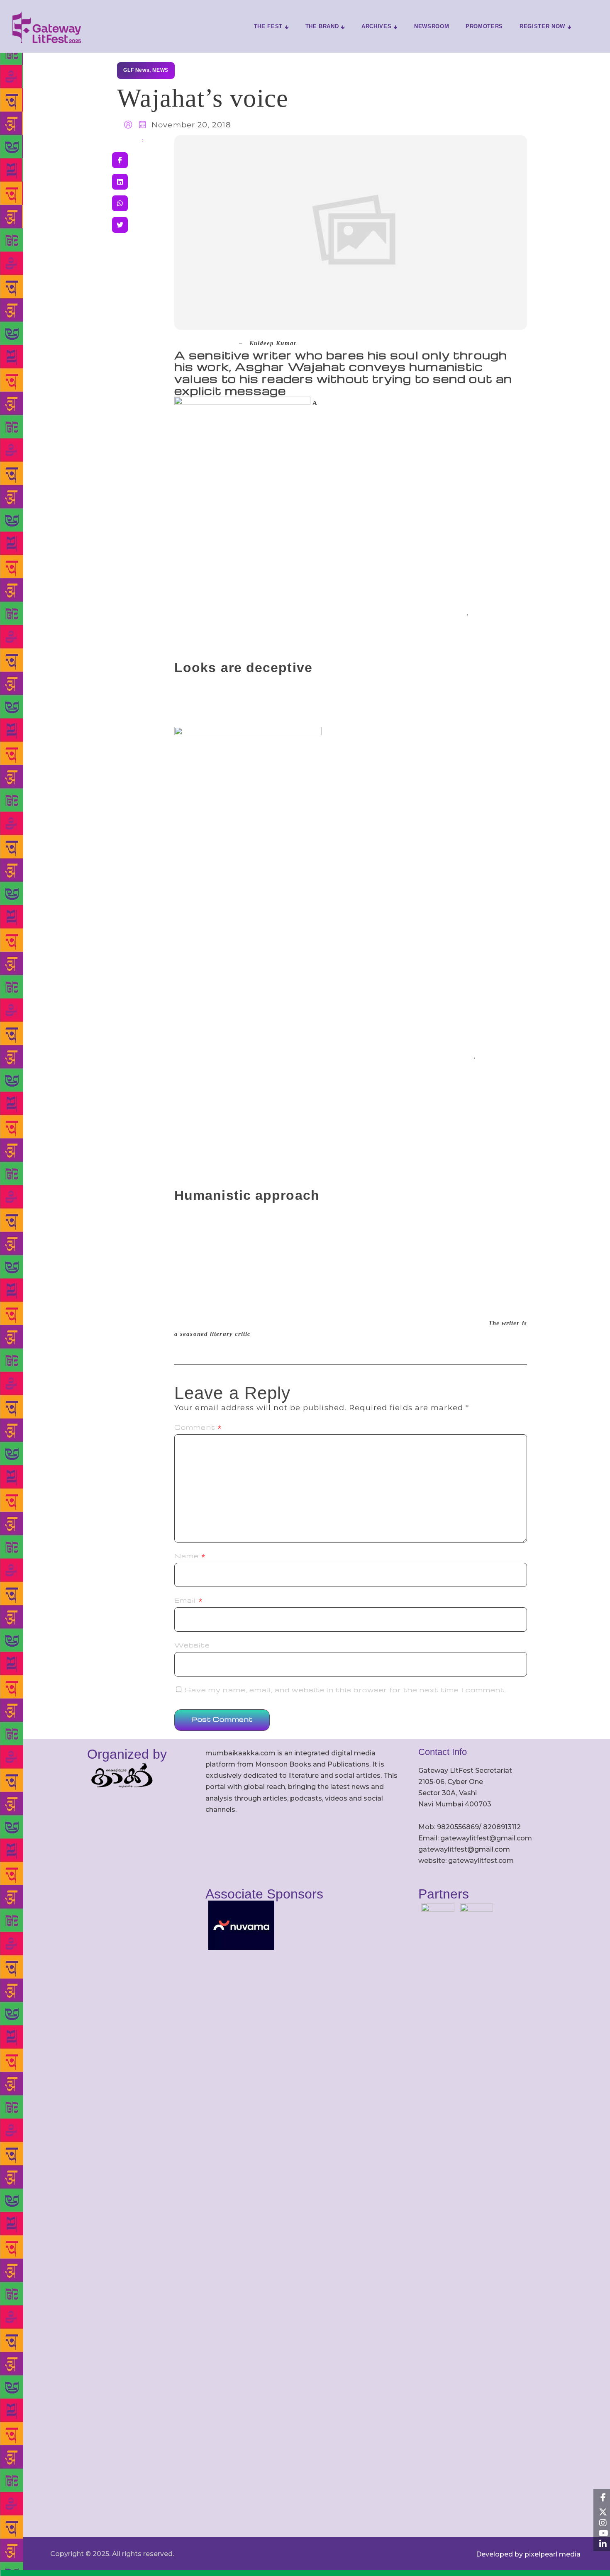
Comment (198, 1427)
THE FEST (268, 26)
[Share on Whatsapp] (120, 203)
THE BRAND (322, 26)
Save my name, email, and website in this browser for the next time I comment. (346, 1690)
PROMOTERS (484, 26)
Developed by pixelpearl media (528, 2554)
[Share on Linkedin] (120, 182)
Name (190, 1556)
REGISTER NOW (542, 26)
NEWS (160, 70)
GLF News (136, 70)
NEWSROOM (432, 26)
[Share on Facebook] (120, 160)
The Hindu (217, 343)
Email (189, 1600)
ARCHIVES (376, 26)
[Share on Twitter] (120, 225)
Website (192, 1645)
